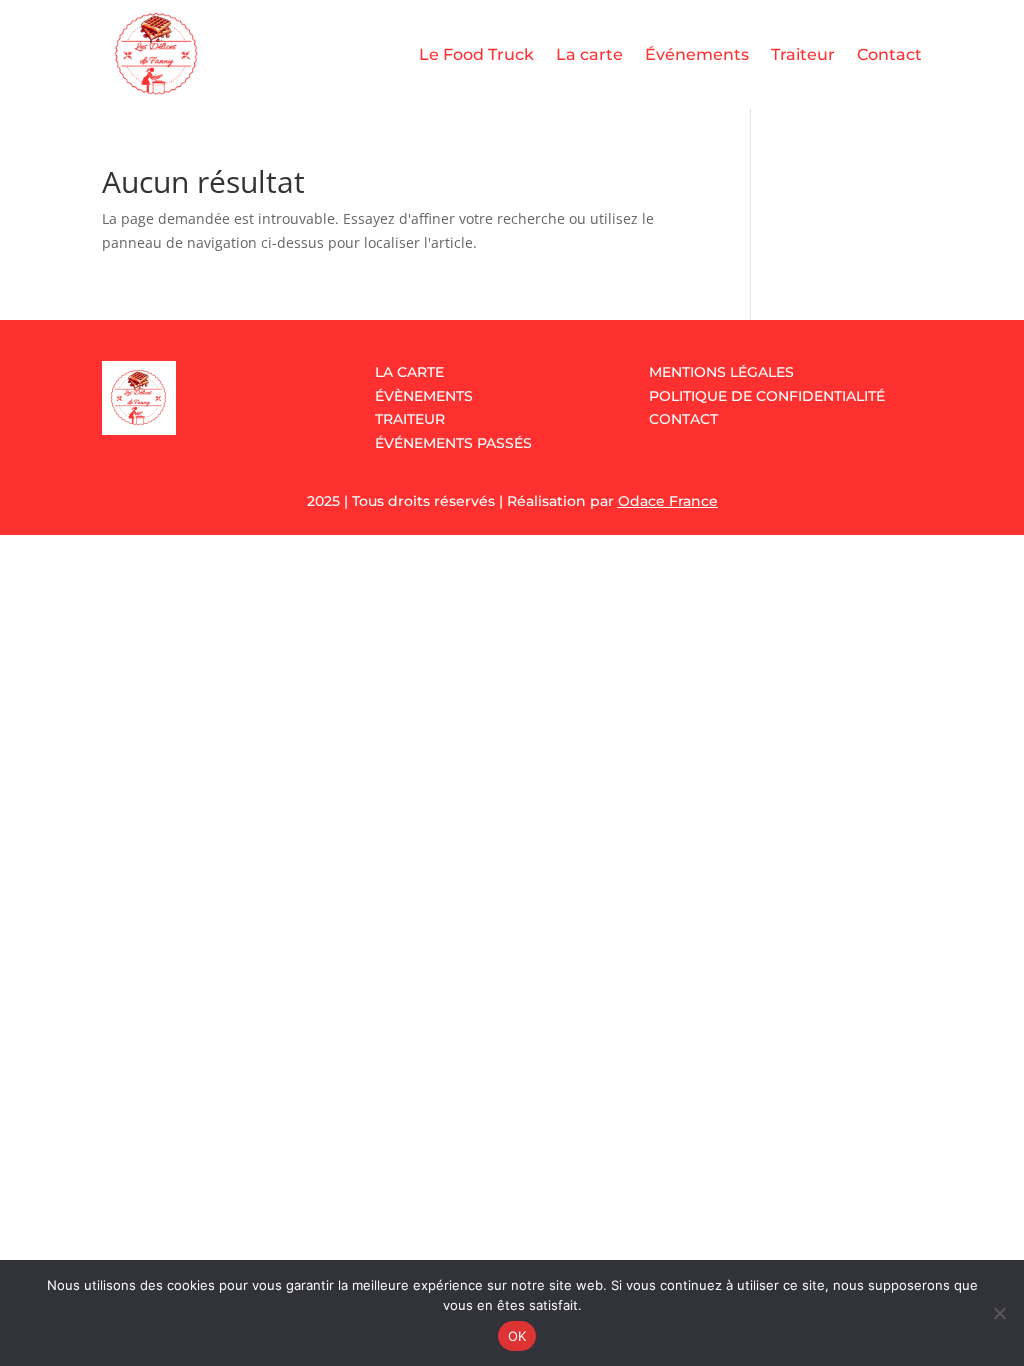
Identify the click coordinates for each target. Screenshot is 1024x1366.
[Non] (999, 1313)
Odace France (668, 501)
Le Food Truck (476, 54)
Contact (889, 54)
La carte (589, 54)
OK (517, 1336)
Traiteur (803, 54)
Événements (697, 54)
